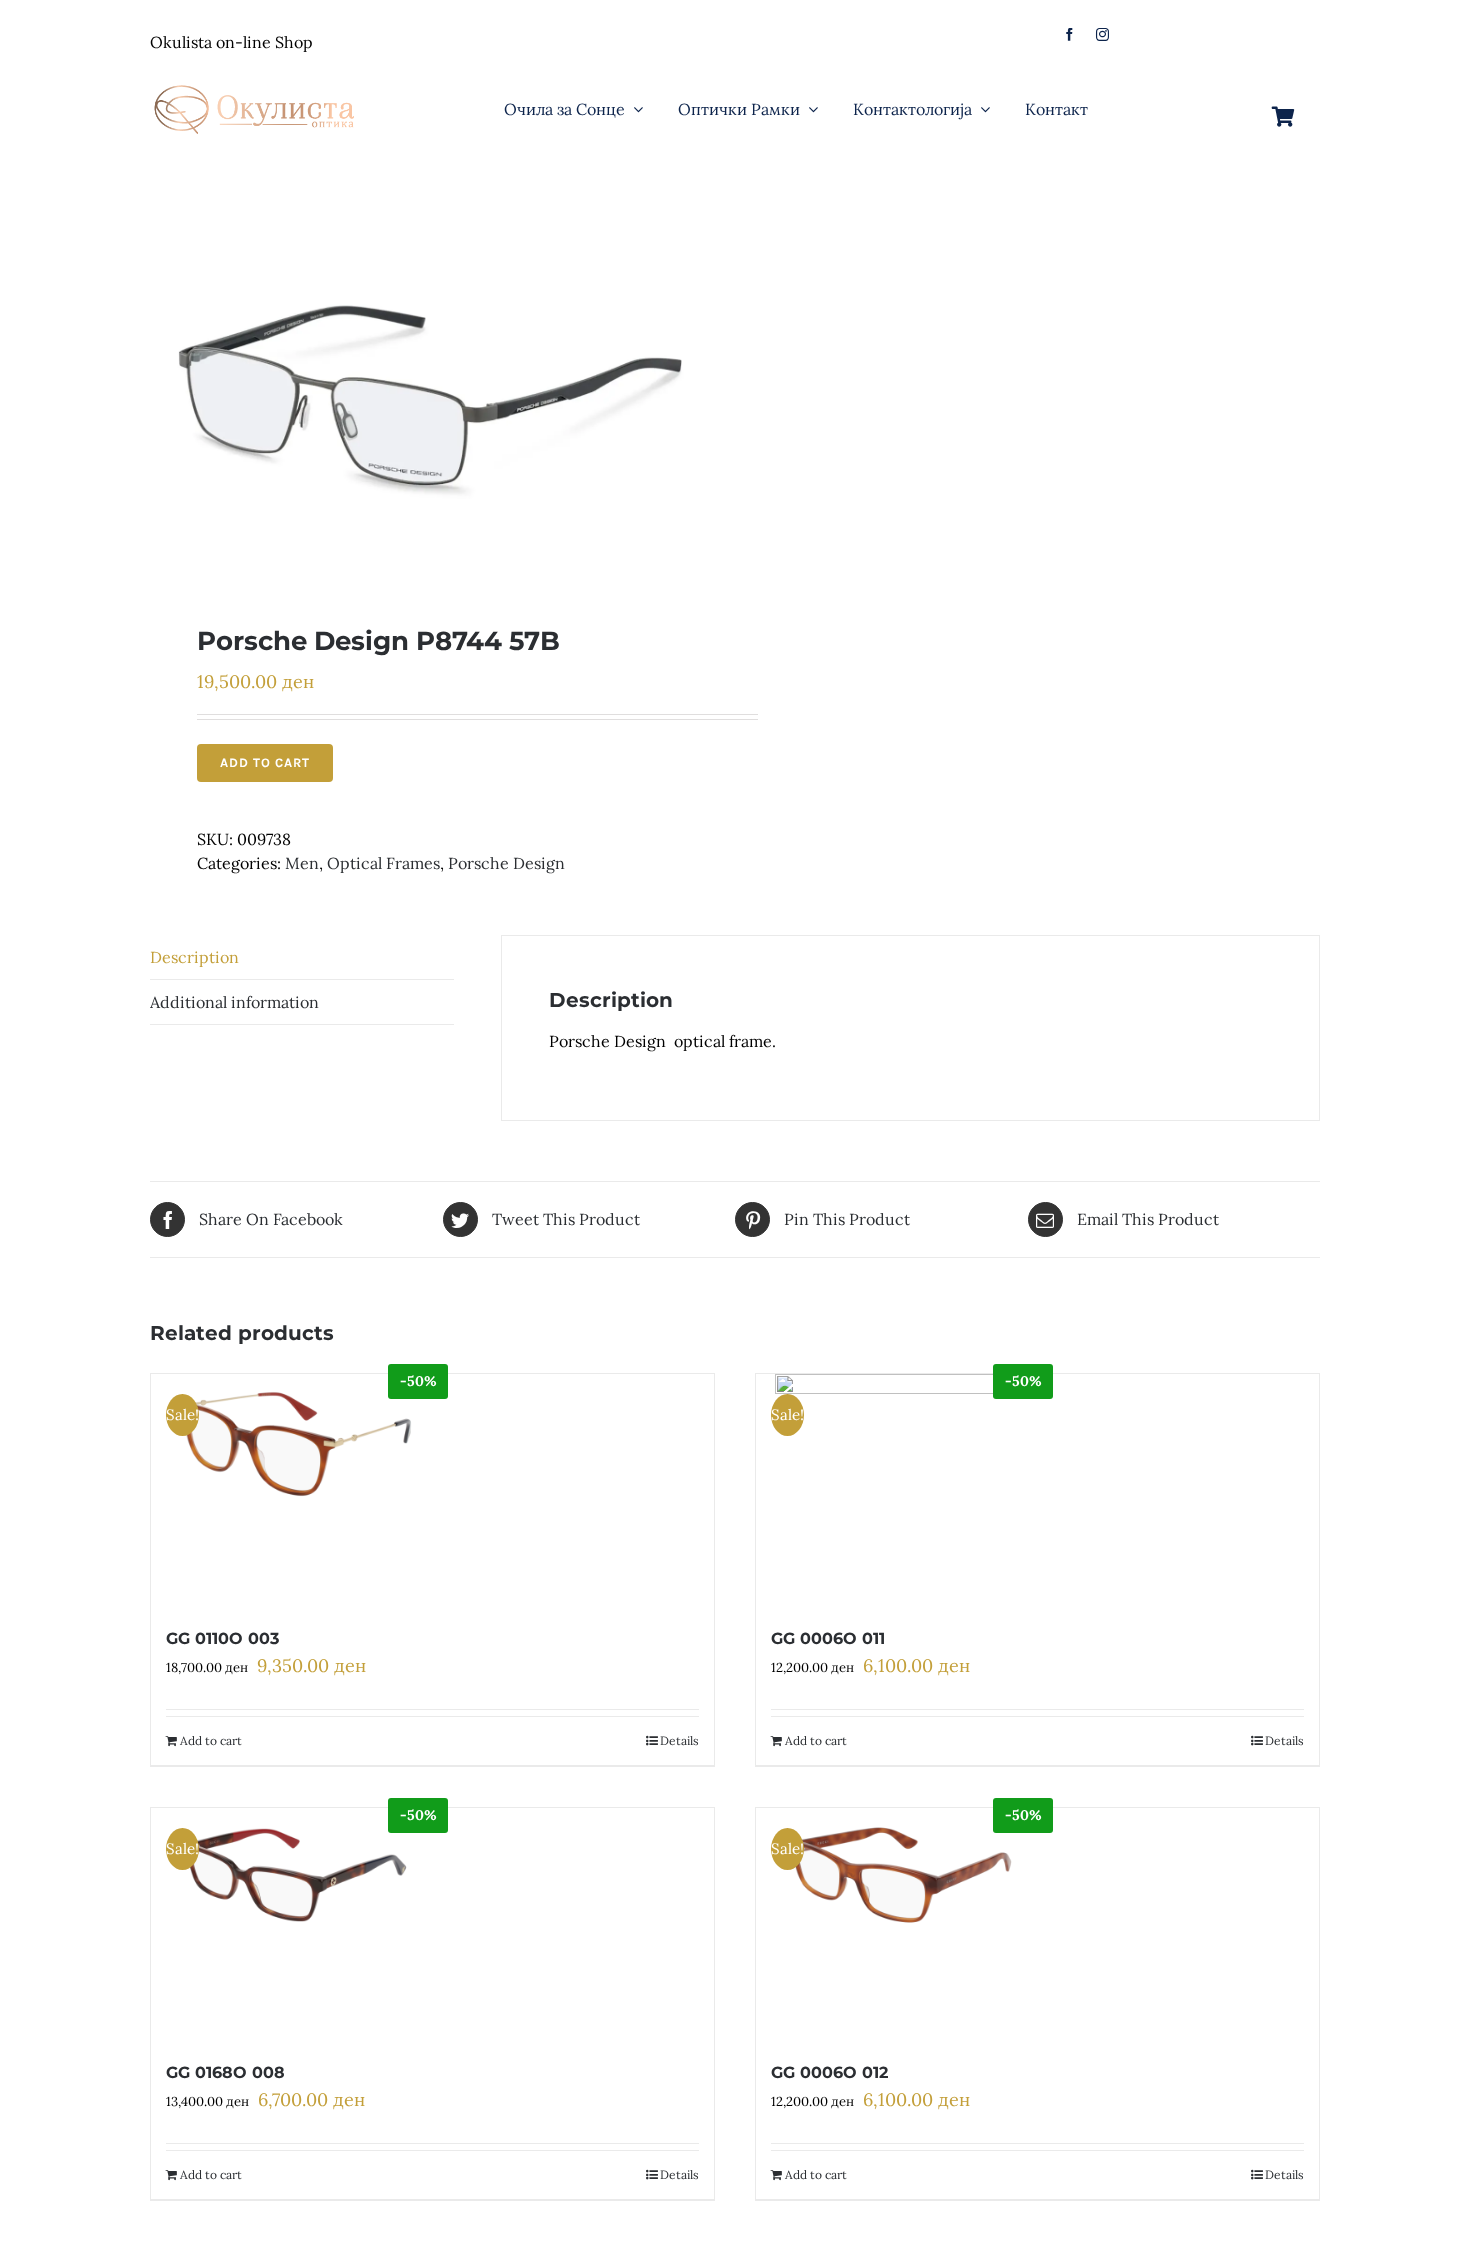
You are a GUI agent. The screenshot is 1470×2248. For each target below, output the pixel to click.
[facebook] (1069, 34)
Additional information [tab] (234, 1002)
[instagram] (1102, 34)
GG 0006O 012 (829, 2072)
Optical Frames (383, 863)
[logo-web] (256, 79)
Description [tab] (194, 957)
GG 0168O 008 (225, 2072)
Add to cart (265, 762)
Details (679, 1740)
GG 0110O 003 (222, 1638)
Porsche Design (506, 863)
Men (302, 863)
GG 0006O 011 (828, 1638)
